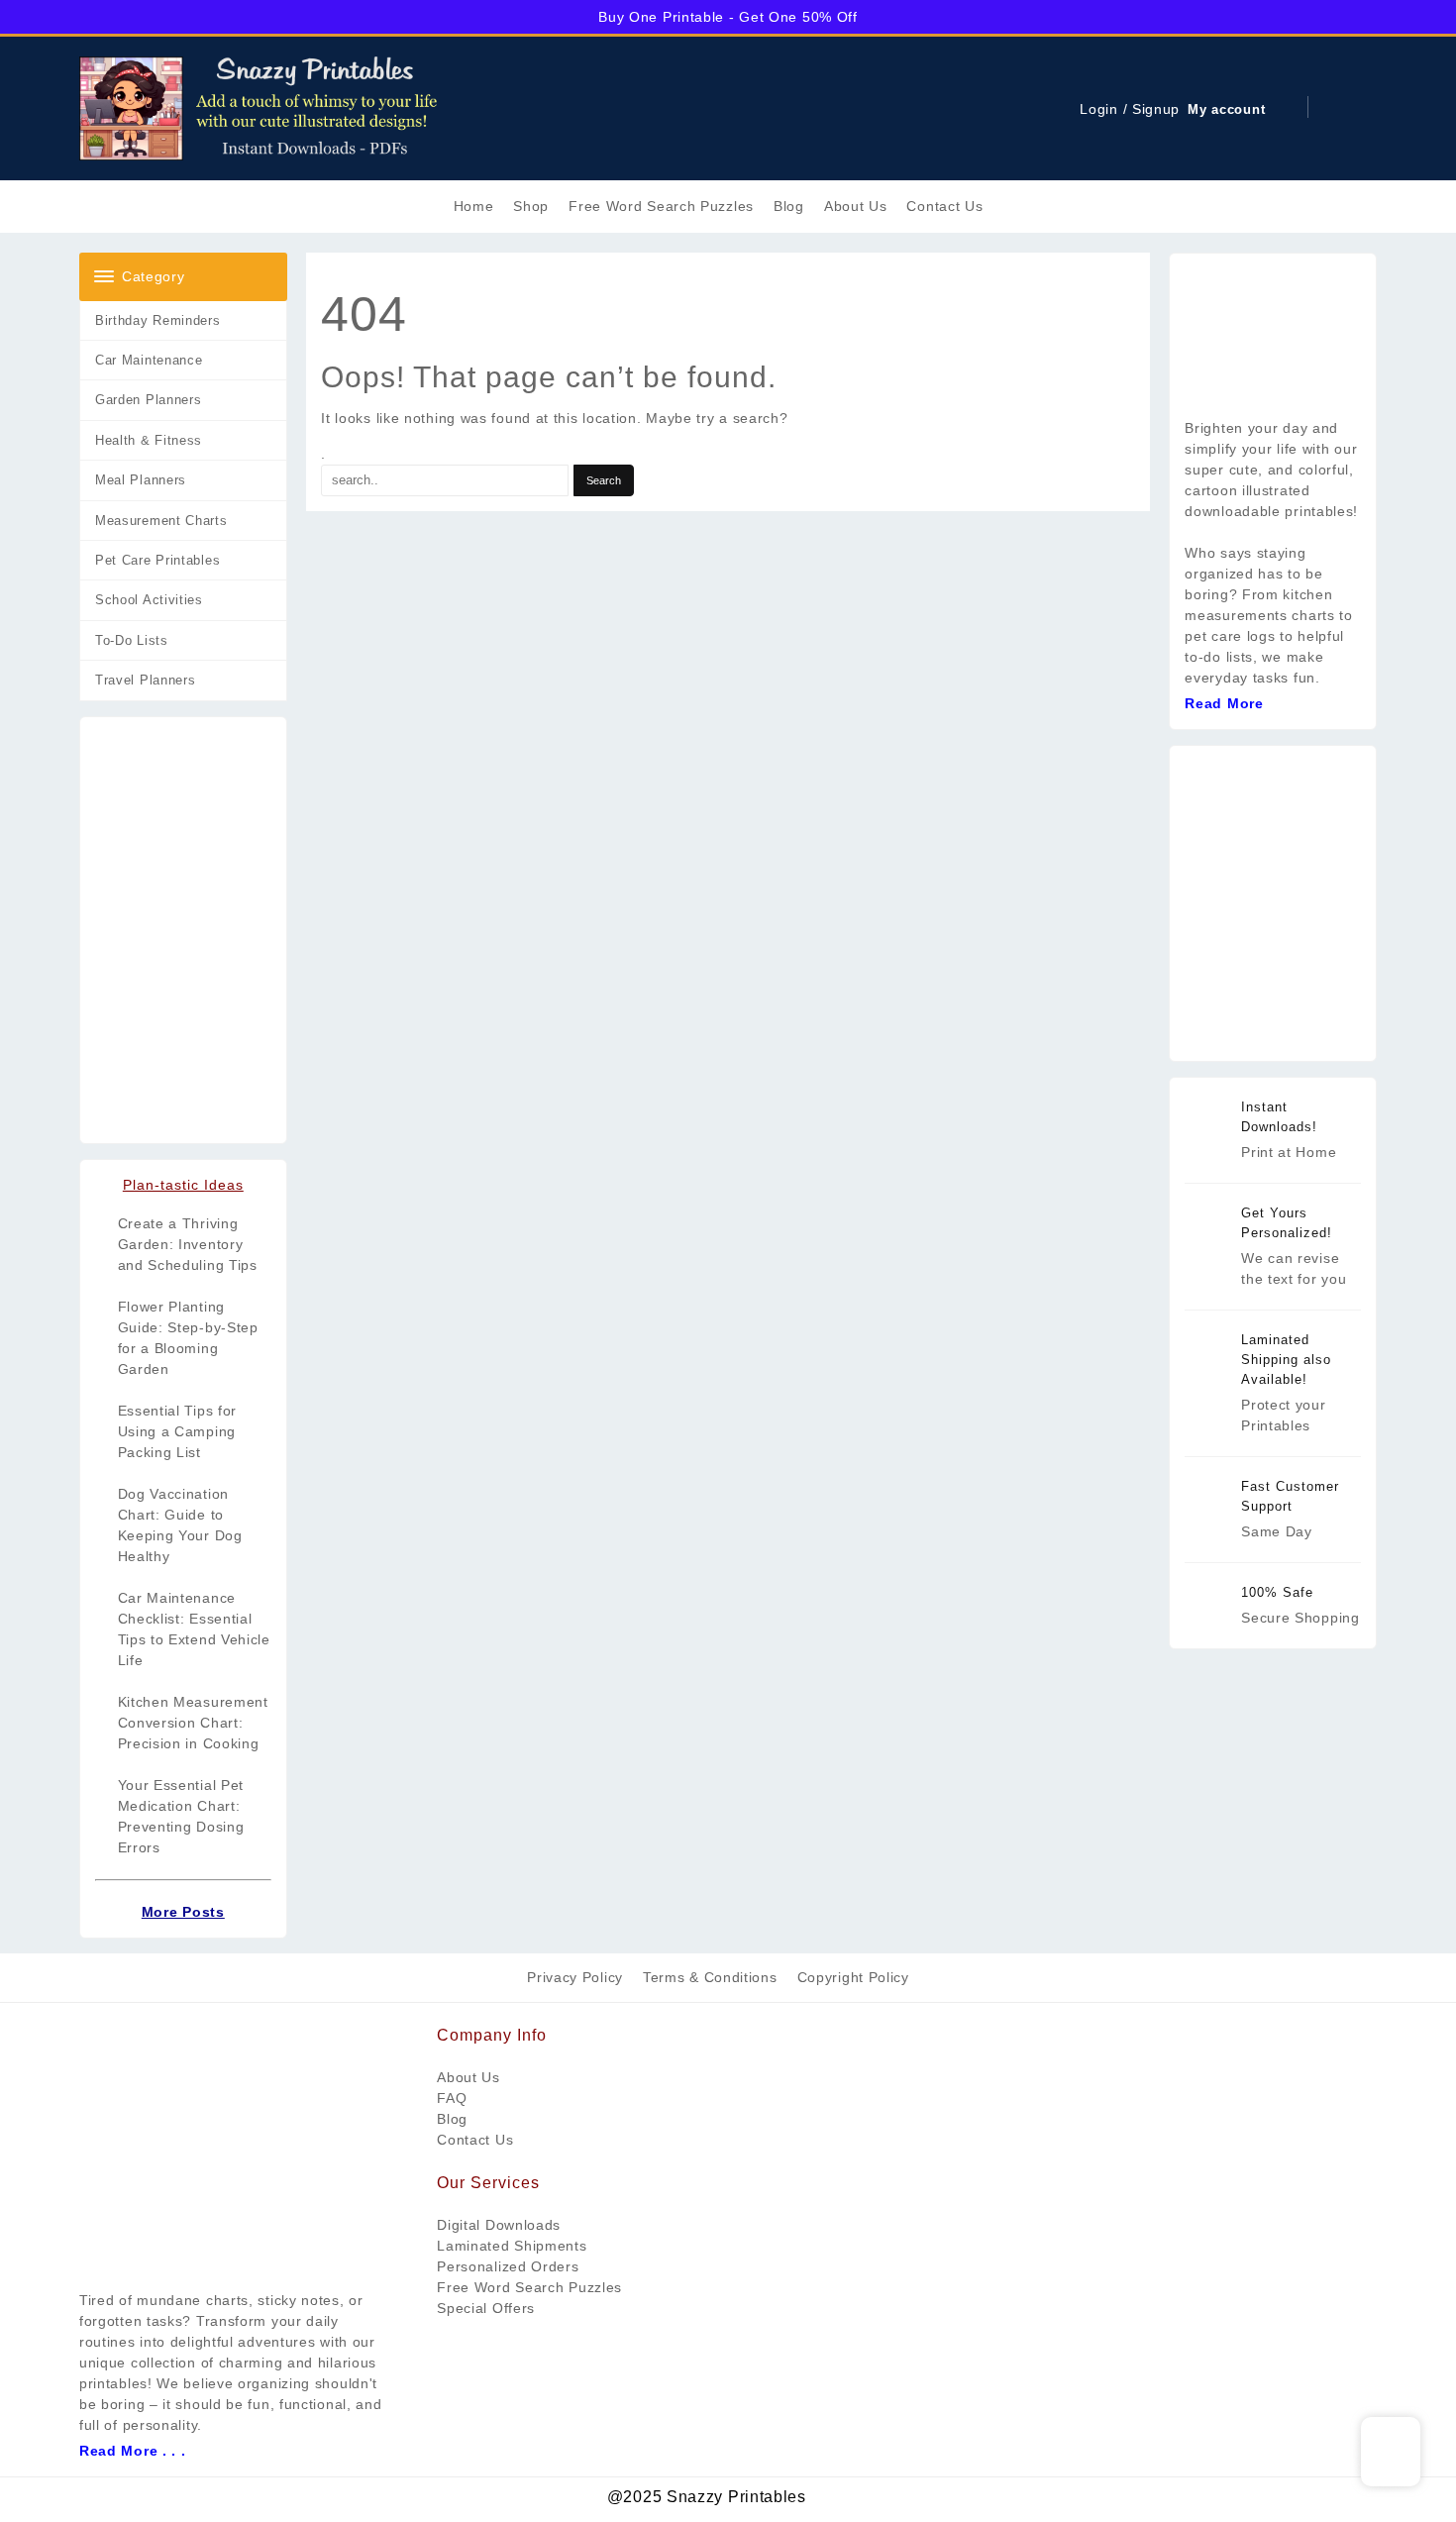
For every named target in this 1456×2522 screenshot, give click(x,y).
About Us (468, 2077)
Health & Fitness (149, 440)
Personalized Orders (508, 2266)
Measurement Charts (161, 521)
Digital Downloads (499, 2225)
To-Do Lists (132, 640)
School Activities (149, 600)
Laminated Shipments (512, 2246)
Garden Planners (149, 400)
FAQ (452, 2098)
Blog (452, 2119)
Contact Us (475, 2140)
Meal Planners (141, 480)
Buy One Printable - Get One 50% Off (728, 17)
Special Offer (482, 2308)
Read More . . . (133, 2451)
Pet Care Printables (157, 560)
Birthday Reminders (158, 320)
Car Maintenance (149, 360)
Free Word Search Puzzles (529, 2287)
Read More (1224, 703)
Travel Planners (146, 680)
